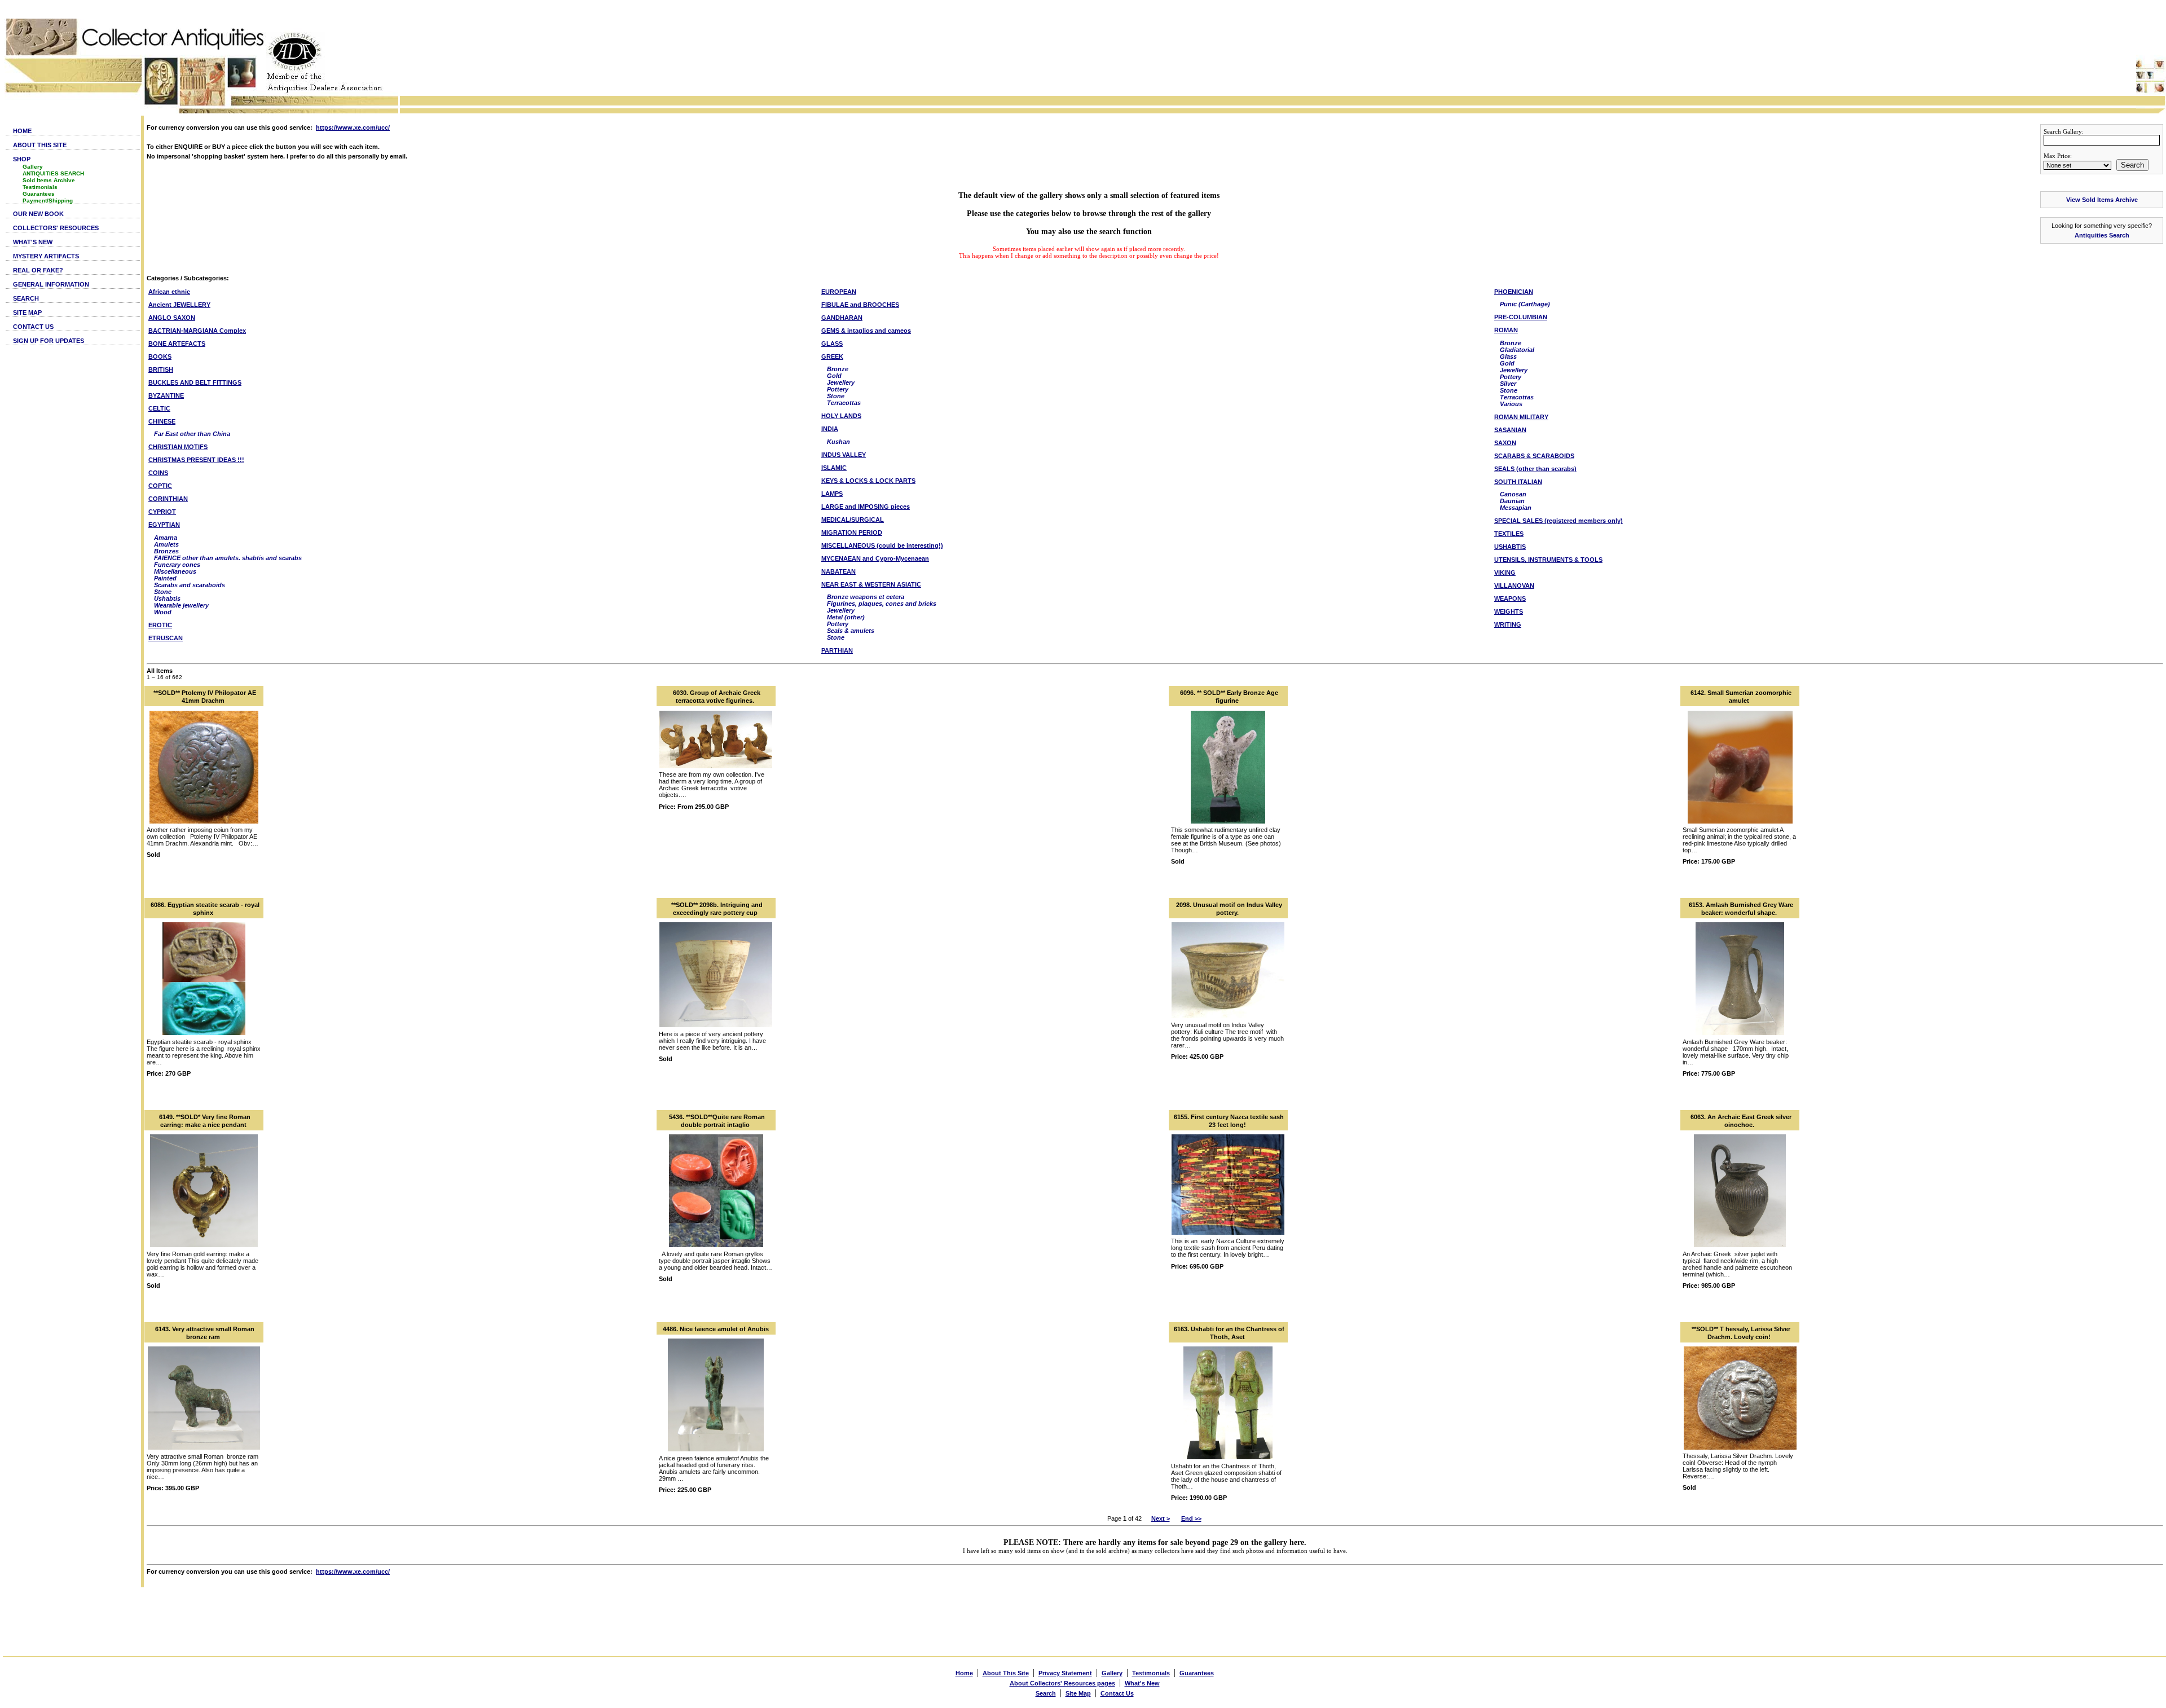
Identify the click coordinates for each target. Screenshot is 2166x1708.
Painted (165, 578)
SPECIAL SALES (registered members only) (1559, 521)
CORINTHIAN (168, 499)
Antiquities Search (2102, 235)
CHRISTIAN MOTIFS (178, 447)
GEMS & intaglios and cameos (866, 331)
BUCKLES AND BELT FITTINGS (195, 382)
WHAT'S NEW (33, 242)
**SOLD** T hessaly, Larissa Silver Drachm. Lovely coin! (1741, 1333)
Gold (834, 376)
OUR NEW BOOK (38, 214)
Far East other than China (192, 434)
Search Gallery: (2064, 131)
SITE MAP (27, 312)
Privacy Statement (1065, 1673)
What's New (1142, 1683)
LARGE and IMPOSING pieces (866, 507)
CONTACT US (33, 327)
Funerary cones (177, 565)
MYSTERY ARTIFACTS (46, 256)
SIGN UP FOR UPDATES (49, 341)
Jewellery (841, 382)
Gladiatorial (1517, 350)
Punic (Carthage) (1525, 304)
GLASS (832, 344)
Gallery (33, 167)
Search (2132, 165)
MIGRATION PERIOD (852, 532)
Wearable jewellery (181, 605)
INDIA (830, 429)
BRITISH (161, 369)
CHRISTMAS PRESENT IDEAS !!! (196, 460)
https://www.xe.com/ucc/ (353, 127)
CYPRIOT (162, 512)
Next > (1161, 1518)
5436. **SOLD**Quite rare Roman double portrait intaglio (717, 1121)
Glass (1508, 356)
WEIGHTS (1509, 611)
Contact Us (1117, 1693)
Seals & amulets (851, 631)
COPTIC (160, 486)
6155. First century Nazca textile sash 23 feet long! (1229, 1121)
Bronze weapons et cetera (866, 597)
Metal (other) (846, 617)
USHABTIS (1510, 547)
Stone (163, 592)
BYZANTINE (166, 395)
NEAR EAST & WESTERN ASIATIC (871, 584)
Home (964, 1673)
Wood (163, 612)
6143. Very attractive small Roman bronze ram (205, 1333)
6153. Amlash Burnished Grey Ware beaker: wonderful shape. (1741, 909)
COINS (158, 473)
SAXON (1505, 443)
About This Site (1006, 1673)
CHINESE (162, 421)
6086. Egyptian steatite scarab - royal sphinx (205, 909)
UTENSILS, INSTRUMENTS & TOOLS (1548, 560)
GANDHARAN (842, 318)
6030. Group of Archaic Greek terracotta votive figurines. (717, 697)
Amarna (166, 538)
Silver (1508, 384)
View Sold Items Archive (2102, 200)
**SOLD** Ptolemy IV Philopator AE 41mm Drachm (205, 697)
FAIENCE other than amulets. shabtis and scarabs (228, 558)
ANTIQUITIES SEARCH (53, 173)
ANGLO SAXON (172, 318)
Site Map (1078, 1693)
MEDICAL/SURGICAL (853, 520)
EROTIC (160, 625)
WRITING (1508, 624)
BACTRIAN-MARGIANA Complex (197, 331)
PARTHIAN (837, 650)
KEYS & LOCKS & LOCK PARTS (868, 481)
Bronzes (166, 551)
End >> (1191, 1518)
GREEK (832, 356)
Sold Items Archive (49, 180)
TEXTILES (1509, 534)
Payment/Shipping (48, 201)
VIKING (1505, 573)
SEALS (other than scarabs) (1535, 469)
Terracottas (844, 403)
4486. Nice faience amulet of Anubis (716, 1329)
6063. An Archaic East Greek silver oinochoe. (1741, 1121)
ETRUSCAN (166, 638)
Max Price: (2058, 156)
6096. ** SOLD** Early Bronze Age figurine (1229, 697)
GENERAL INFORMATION (51, 284)
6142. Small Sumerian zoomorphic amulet (1741, 697)
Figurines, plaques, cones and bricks (882, 604)
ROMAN (1506, 330)
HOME (22, 131)
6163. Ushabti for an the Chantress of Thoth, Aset (1229, 1333)
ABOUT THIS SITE (40, 145)
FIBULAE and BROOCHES (860, 305)
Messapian (1516, 508)
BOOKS (160, 356)
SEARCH (26, 298)
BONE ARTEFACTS (177, 344)
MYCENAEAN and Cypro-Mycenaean (875, 558)
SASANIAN (1510, 430)
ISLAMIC (834, 468)
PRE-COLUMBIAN (1521, 317)
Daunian (1512, 501)
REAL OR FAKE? (38, 270)
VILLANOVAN (1514, 586)
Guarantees (39, 194)
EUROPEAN (839, 292)
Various (1511, 404)
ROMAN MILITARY (1521, 417)
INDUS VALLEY (844, 455)
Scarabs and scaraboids (190, 585)
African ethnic (169, 292)
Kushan (838, 442)
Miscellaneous (175, 571)
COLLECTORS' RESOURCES (56, 228)
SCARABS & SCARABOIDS (1534, 456)
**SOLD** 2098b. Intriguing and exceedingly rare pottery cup (717, 909)
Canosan (1513, 494)
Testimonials (40, 187)
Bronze (838, 369)
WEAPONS (1510, 598)
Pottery (838, 389)
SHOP (22, 159)
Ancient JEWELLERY (179, 305)
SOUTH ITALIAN (1518, 482)
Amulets (166, 544)
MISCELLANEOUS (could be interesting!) (882, 545)
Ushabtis (167, 598)
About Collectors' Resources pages (1062, 1683)
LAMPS (832, 494)
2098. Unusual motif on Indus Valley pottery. (1229, 909)
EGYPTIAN (164, 525)
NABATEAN (838, 571)
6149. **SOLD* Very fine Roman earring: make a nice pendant (205, 1121)
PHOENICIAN (1514, 292)
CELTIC (159, 408)
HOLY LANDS (841, 416)
